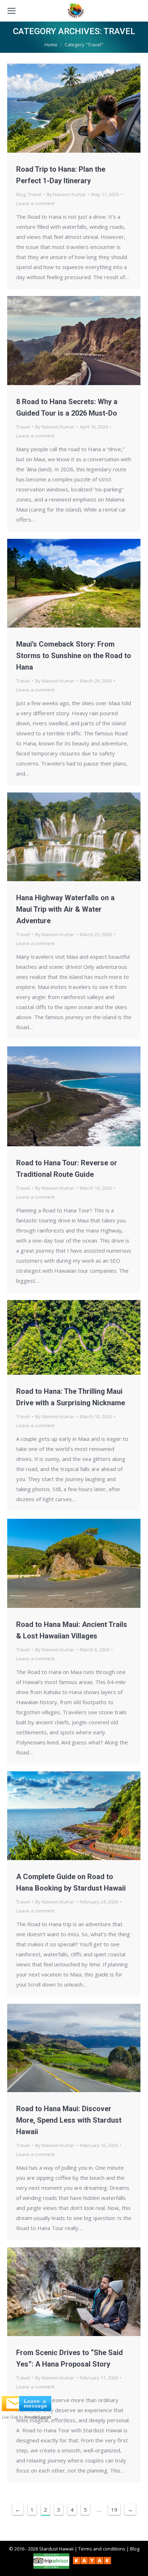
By (66, 194)
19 (114, 2510)
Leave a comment (35, 203)
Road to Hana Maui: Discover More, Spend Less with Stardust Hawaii (69, 2120)
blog (21, 194)
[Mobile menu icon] (11, 11)
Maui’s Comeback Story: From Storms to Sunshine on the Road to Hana (74, 656)
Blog (135, 2549)
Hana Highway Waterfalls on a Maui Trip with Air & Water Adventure (65, 909)
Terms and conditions (102, 2549)
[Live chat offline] (27, 2409)
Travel (34, 194)
